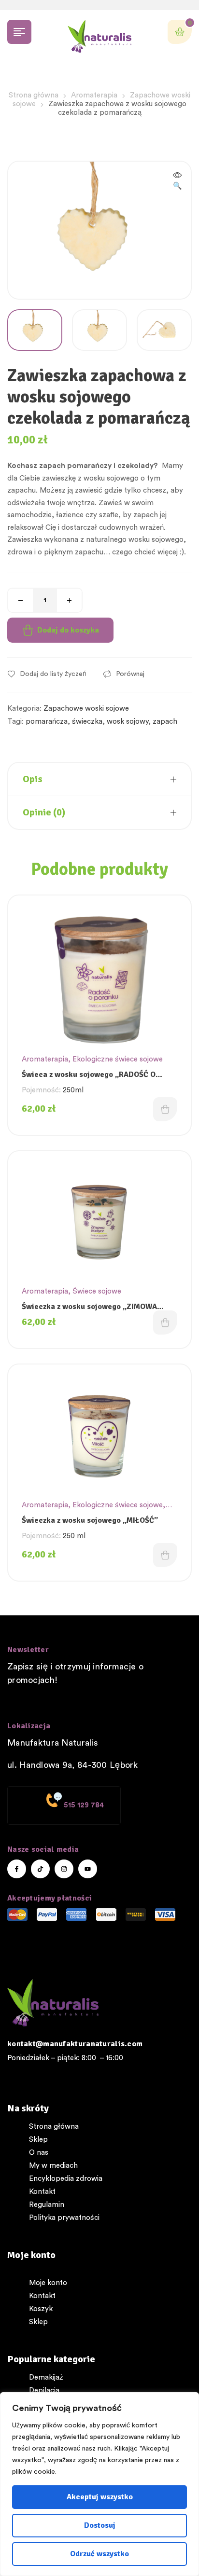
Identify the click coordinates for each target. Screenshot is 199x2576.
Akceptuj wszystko (100, 2497)
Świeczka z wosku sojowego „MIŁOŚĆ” (90, 1520)
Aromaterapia (94, 95)
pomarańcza (47, 722)
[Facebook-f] (17, 1869)
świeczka (87, 722)
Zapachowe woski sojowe (86, 709)
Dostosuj (100, 2525)
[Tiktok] (40, 1869)
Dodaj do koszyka (68, 630)
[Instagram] (64, 1869)
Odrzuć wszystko (99, 2554)
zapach (165, 722)
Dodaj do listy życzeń (53, 674)
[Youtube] (88, 1869)
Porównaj (130, 674)
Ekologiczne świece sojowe (118, 1059)
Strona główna (34, 95)
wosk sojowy (128, 722)
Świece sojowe (97, 1291)
